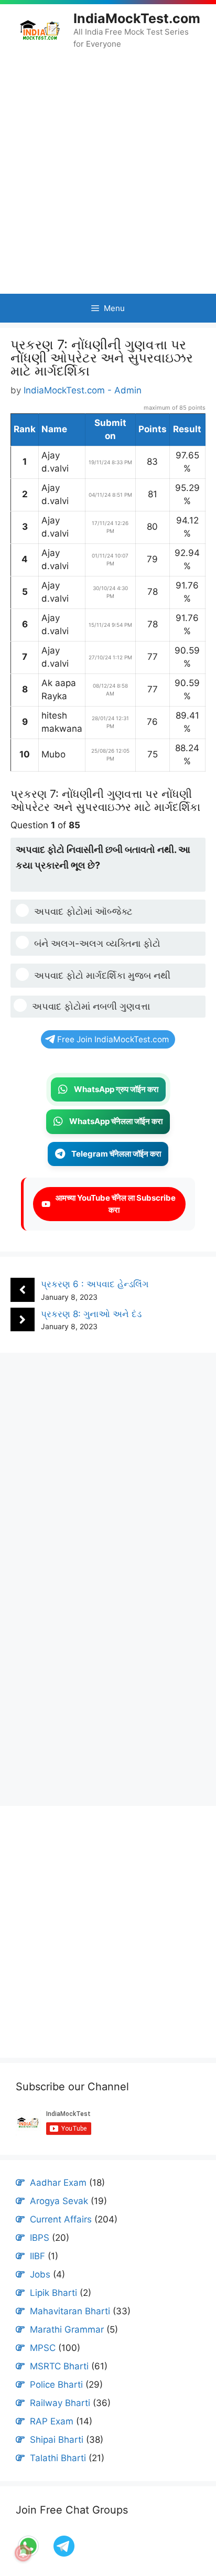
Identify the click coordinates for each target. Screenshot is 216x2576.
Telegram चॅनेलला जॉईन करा (116, 1154)
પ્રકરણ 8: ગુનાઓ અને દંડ (91, 1314)
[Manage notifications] (23, 2553)
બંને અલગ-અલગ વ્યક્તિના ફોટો (97, 943)
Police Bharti (56, 2385)
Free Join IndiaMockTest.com (113, 1039)
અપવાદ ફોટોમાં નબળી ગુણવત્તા (91, 1006)
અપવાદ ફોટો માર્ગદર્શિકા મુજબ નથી (102, 975)
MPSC (43, 2348)
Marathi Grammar (67, 2329)
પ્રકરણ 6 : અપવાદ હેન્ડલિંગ (95, 1284)
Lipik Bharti (53, 2293)
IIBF (37, 2256)
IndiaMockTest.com (137, 18)
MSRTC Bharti (59, 2366)
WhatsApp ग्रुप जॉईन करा (116, 1089)
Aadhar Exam (58, 2183)
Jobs (40, 2274)
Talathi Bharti (58, 2458)
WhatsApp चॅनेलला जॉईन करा (116, 1121)
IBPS (40, 2238)
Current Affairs (61, 2219)
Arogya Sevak (59, 2201)
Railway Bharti (60, 2403)
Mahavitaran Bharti (70, 2311)
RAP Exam (52, 2421)
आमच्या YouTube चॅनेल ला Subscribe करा (114, 1204)
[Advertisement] (108, 172)
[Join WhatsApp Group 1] (63, 2556)
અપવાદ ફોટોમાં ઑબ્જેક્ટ (83, 911)
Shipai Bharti (57, 2440)
